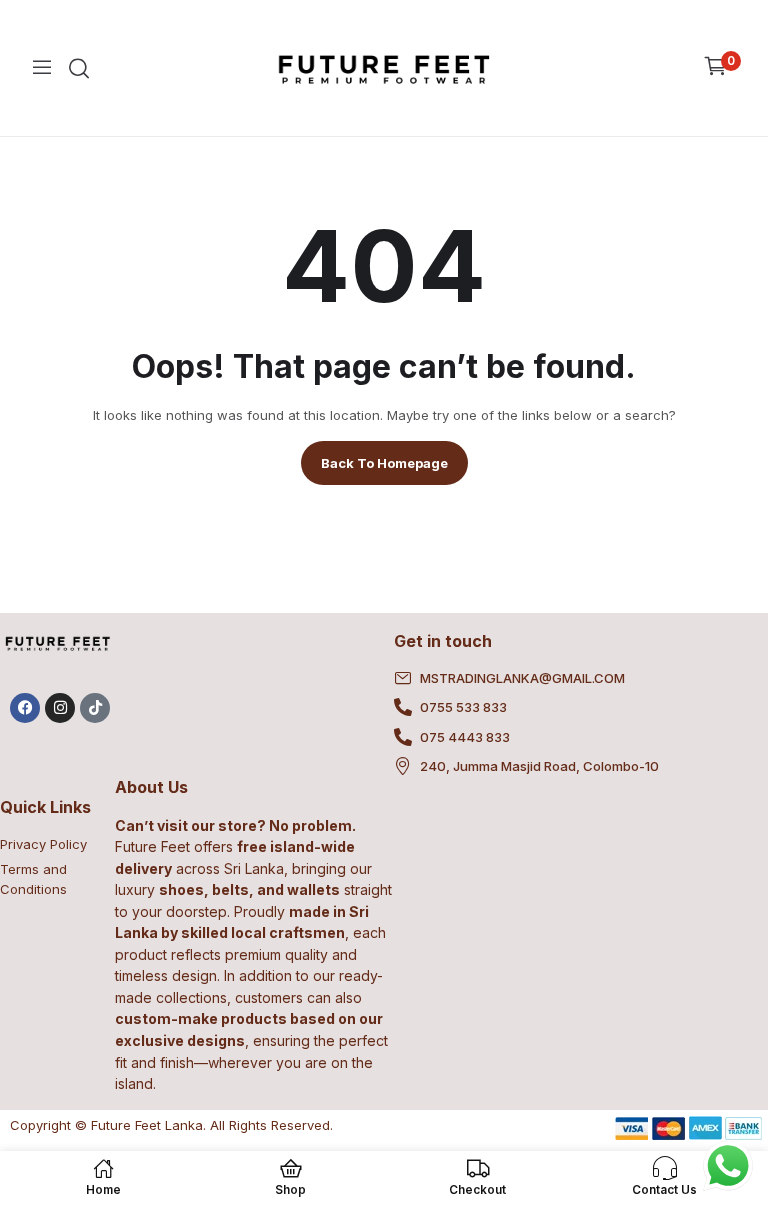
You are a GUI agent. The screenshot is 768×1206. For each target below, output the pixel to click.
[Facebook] (25, 708)
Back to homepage (384, 463)
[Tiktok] (95, 708)
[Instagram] (60, 708)
